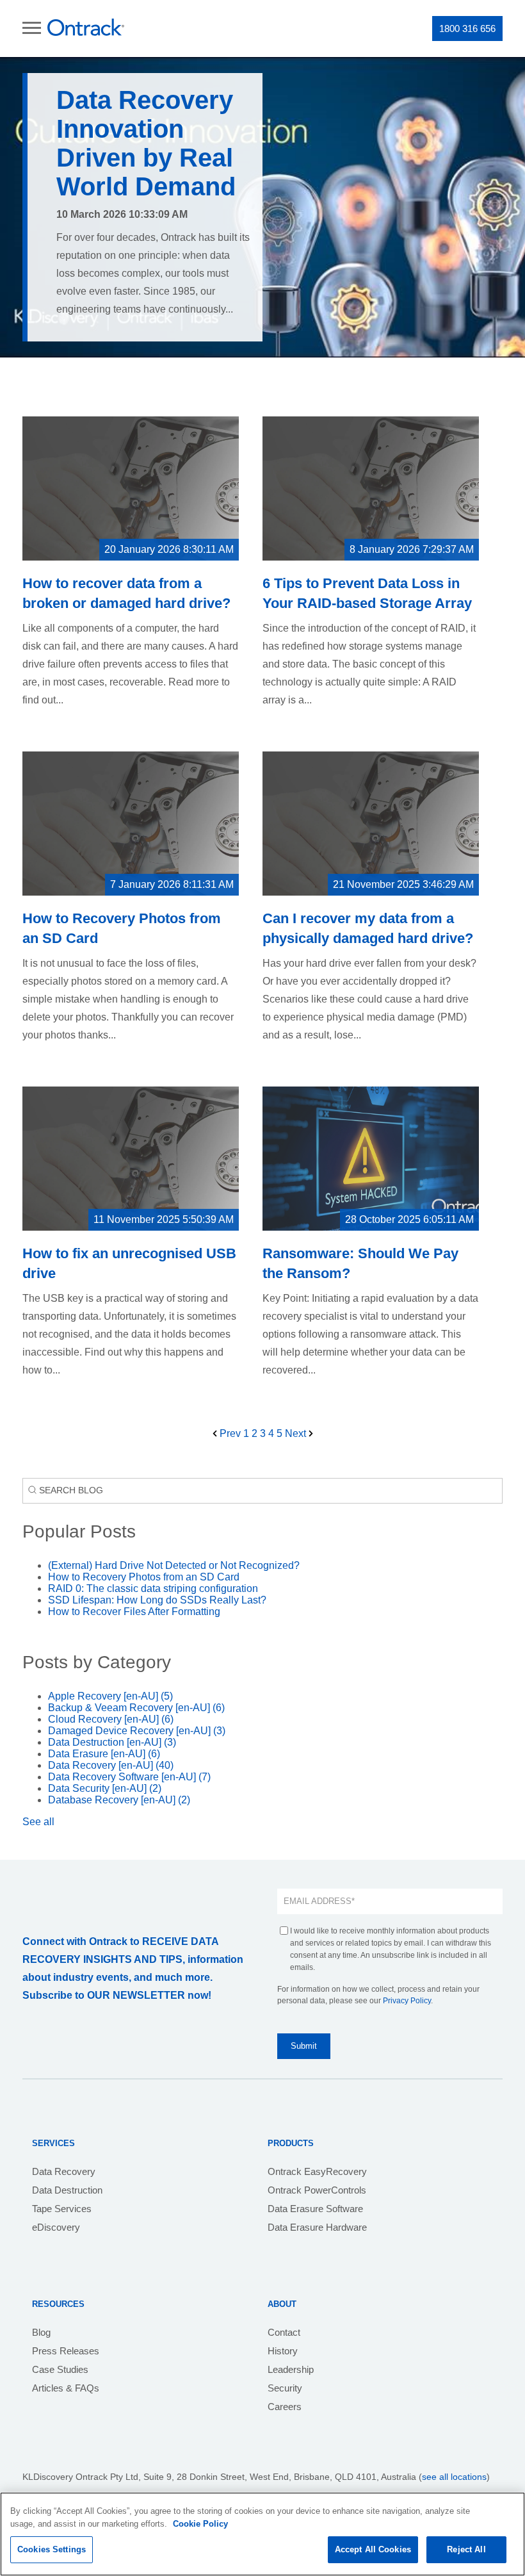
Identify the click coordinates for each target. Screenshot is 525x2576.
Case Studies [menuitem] (60, 2369)
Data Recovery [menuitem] (64, 2171)
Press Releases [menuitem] (66, 2351)
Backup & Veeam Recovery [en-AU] (136, 1708)
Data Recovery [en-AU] (111, 1765)
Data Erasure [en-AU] (104, 1754)
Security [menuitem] (285, 2388)
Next (297, 1433)
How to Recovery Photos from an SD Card (144, 1577)
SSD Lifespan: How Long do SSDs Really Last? (157, 1600)
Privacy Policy (407, 2001)
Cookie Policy (200, 2524)
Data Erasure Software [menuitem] (315, 2209)
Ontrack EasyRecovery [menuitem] (317, 2171)
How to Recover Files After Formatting (134, 1612)
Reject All (466, 2549)
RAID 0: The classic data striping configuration (153, 1588)
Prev (230, 1433)
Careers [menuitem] (285, 2407)
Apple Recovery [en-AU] (110, 1696)
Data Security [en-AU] (105, 1788)
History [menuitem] (283, 2351)
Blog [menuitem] (41, 2332)
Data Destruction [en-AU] (112, 1742)
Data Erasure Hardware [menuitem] (317, 2227)
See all (38, 1822)
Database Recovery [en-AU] (119, 1800)
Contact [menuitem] (284, 2332)
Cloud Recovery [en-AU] (111, 1719)
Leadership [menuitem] (291, 2369)
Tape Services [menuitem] (62, 2209)
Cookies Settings (52, 2549)
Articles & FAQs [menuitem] (66, 2388)
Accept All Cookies (373, 2549)
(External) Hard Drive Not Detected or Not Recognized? (174, 1565)
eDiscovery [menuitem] (56, 2227)
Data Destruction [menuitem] (67, 2190)
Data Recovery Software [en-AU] (129, 1777)
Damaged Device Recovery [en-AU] (137, 1731)
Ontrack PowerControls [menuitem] (317, 2190)
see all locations (454, 2477)
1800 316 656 (467, 29)
